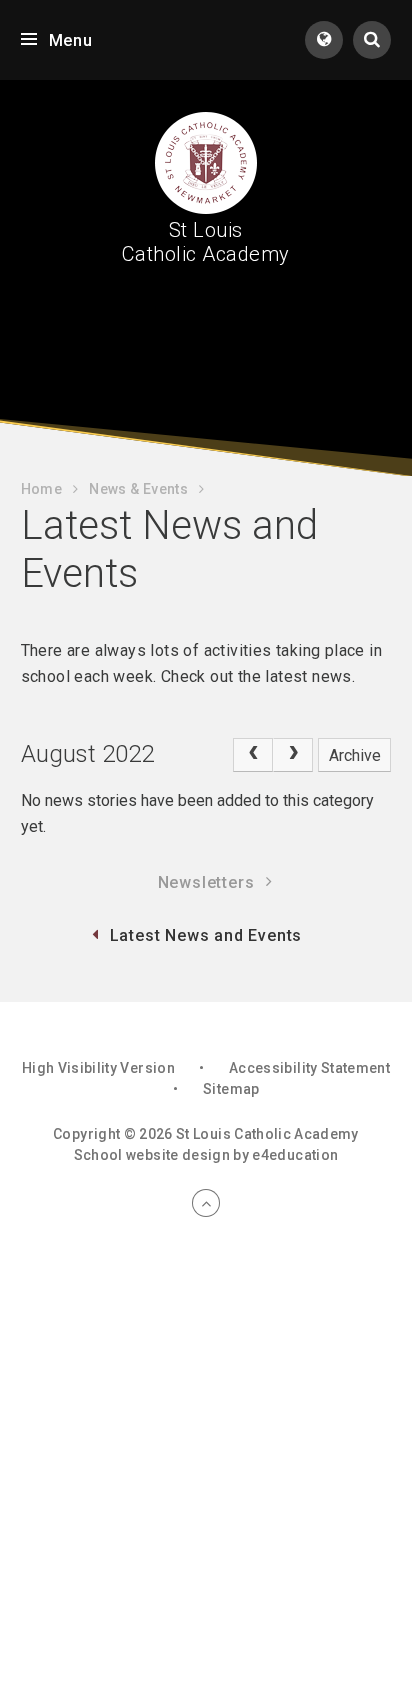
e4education (295, 1155)
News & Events (138, 489)
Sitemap (231, 1089)
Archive (355, 755)
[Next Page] (293, 755)
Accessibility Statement (309, 1068)
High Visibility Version (98, 1068)
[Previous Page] (253, 755)
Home (41, 489)
